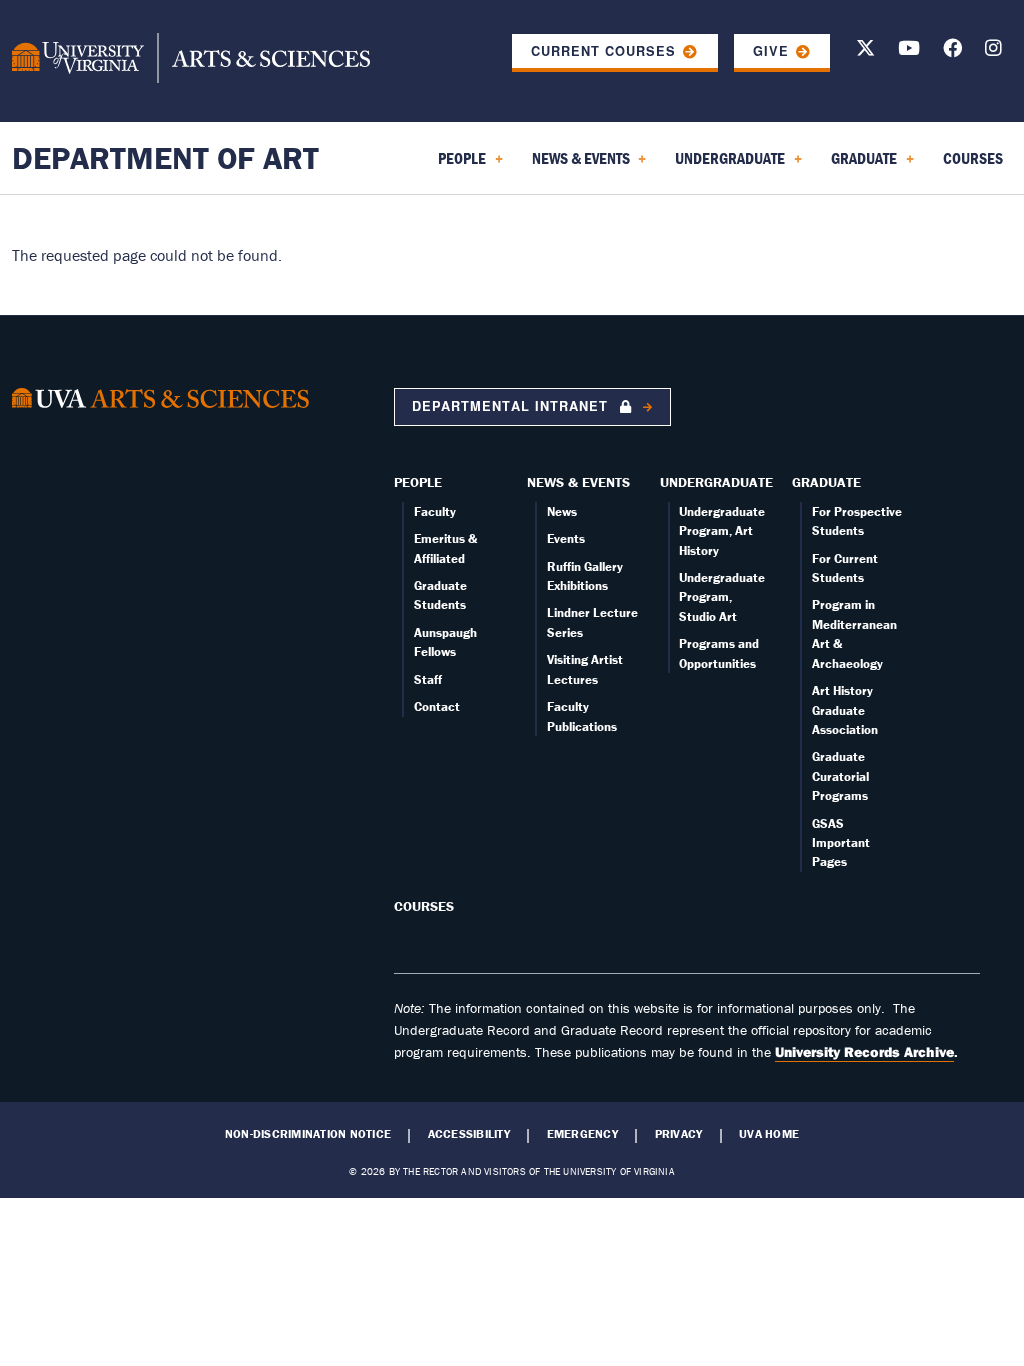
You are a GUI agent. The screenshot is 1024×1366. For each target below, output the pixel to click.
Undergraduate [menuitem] (726, 165)
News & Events (578, 482)
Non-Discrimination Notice (308, 1134)
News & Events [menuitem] (577, 165)
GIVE (771, 51)
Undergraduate (716, 482)
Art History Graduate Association (845, 710)
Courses (424, 906)
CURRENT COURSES (603, 51)
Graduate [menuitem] (860, 165)
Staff (428, 679)
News (562, 511)
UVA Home (769, 1134)
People (418, 482)
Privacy (679, 1134)
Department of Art (165, 157)
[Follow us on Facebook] (952, 51)
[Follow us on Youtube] (909, 51)
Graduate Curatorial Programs (840, 776)
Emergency (582, 1134)
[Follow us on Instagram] (993, 51)
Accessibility (469, 1134)
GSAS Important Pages (841, 843)
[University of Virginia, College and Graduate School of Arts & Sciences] (191, 61)
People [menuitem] (458, 165)
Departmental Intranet (512, 406)
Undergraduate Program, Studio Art (722, 597)
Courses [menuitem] (973, 158)
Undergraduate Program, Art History (722, 531)
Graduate (826, 482)
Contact (437, 706)
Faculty (435, 511)
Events (566, 538)
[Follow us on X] (865, 51)
